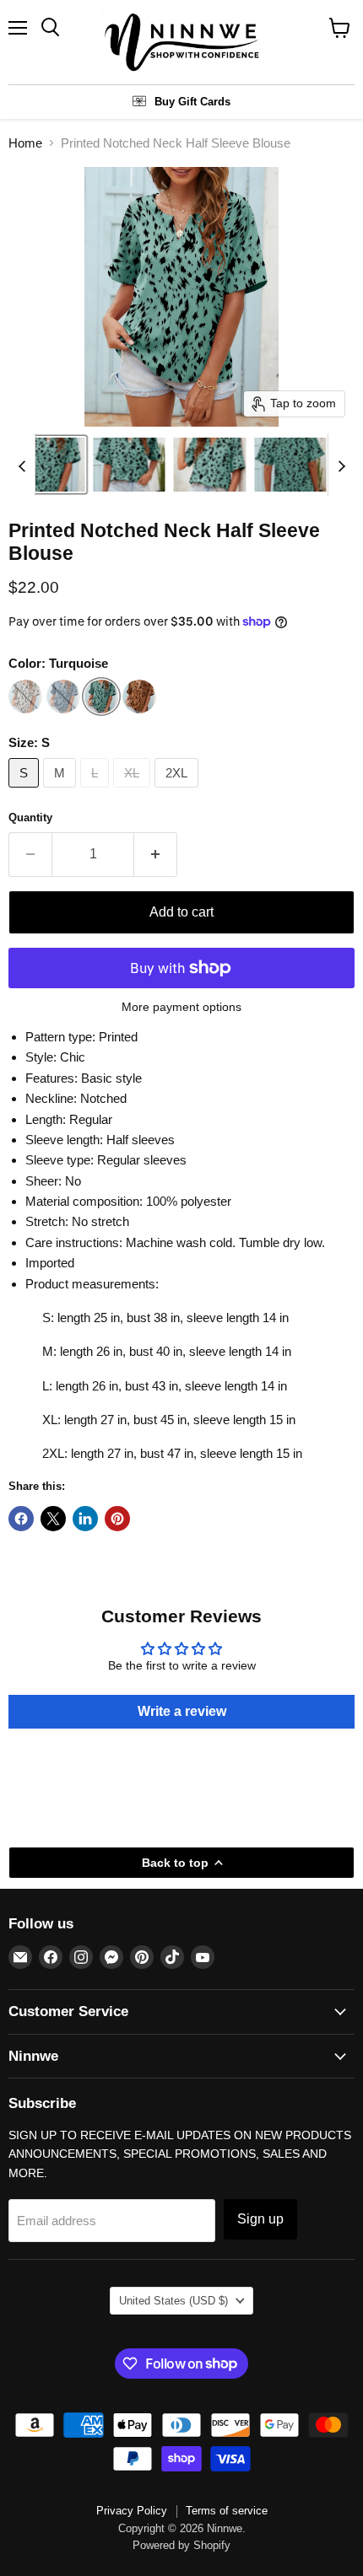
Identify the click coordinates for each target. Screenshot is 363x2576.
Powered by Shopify (181, 2545)
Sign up (260, 2219)
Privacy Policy (132, 2511)
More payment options (181, 1007)
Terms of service (227, 2511)
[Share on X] (53, 1519)
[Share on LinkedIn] (85, 1519)
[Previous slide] (22, 465)
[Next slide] (341, 465)
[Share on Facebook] (21, 1519)
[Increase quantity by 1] (156, 854)
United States (173, 2301)
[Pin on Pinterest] (117, 1519)
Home (25, 143)
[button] (49, 465)
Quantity (30, 817)
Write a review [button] (182, 1711)
